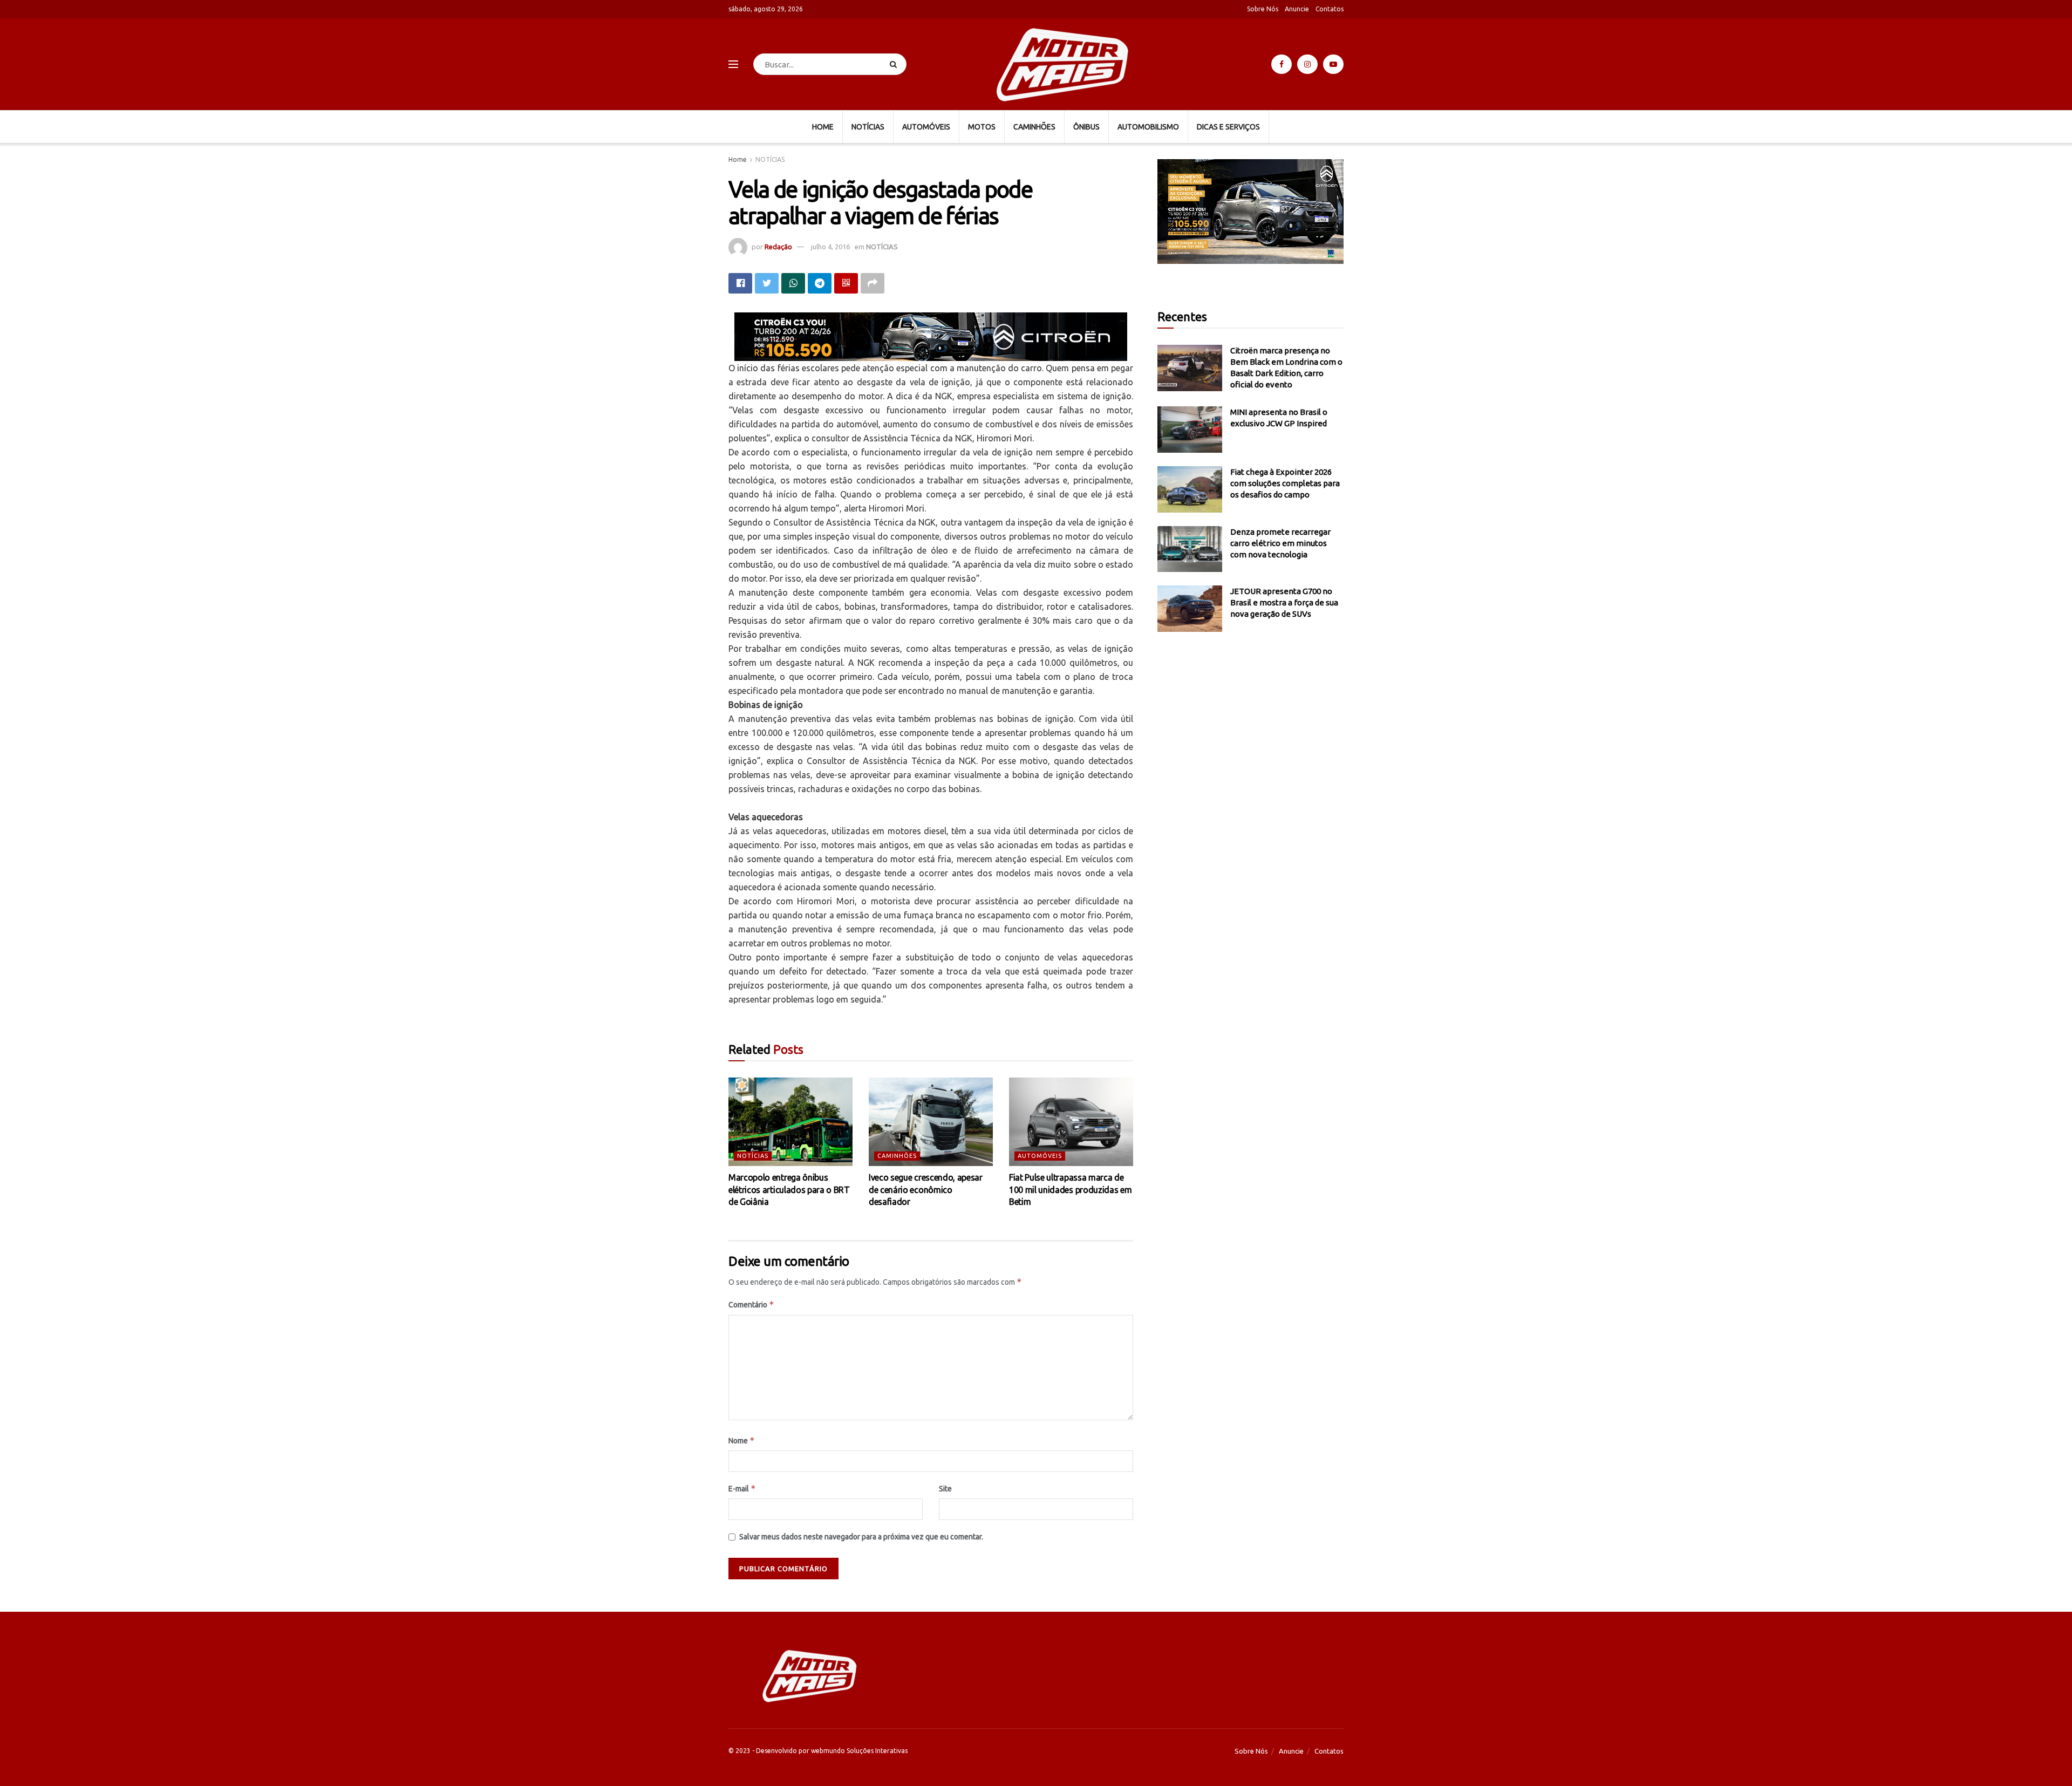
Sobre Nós (1263, 9)
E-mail (742, 1488)
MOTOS (982, 127)
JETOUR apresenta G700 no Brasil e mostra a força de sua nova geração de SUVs (1284, 602)
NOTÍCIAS (868, 127)
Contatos (1330, 9)
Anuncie (1297, 9)
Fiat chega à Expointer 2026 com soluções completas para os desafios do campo (1285, 483)
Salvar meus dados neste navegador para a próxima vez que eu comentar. (861, 1537)
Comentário (751, 1304)
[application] (1250, 212)
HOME (823, 127)
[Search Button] (895, 64)
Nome (742, 1440)
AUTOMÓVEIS (926, 127)
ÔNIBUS (1086, 127)
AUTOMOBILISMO (1148, 127)
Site (945, 1489)
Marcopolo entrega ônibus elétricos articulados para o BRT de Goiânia (789, 1189)
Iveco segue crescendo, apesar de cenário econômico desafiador (926, 1189)
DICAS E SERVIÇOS (1228, 127)
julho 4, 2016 (830, 247)
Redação (778, 247)
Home (738, 159)
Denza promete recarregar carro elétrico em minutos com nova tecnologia (1280, 543)
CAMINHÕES (1034, 127)
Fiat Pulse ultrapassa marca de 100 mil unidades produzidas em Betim (1070, 1189)
